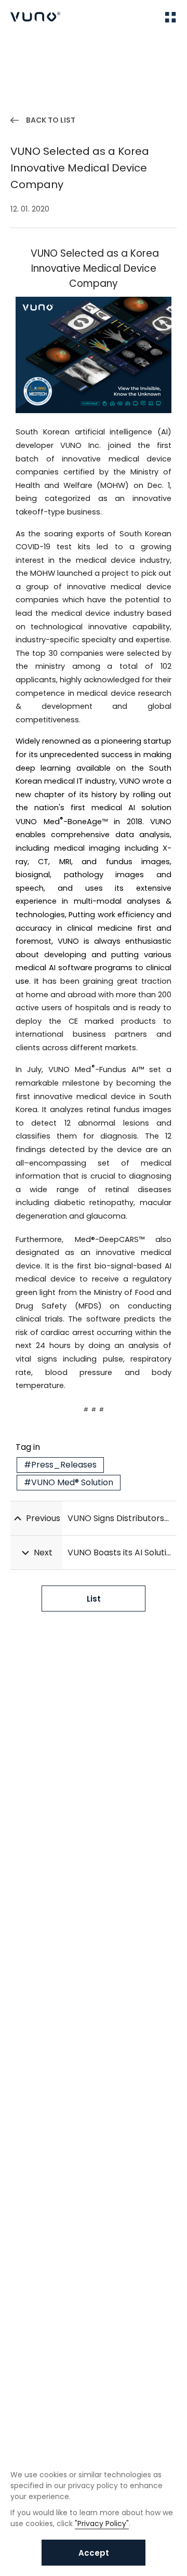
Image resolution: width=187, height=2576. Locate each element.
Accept (94, 2553)
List (94, 1599)
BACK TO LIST (51, 120)
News (52, 48)
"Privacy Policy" (102, 2524)
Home (21, 48)
